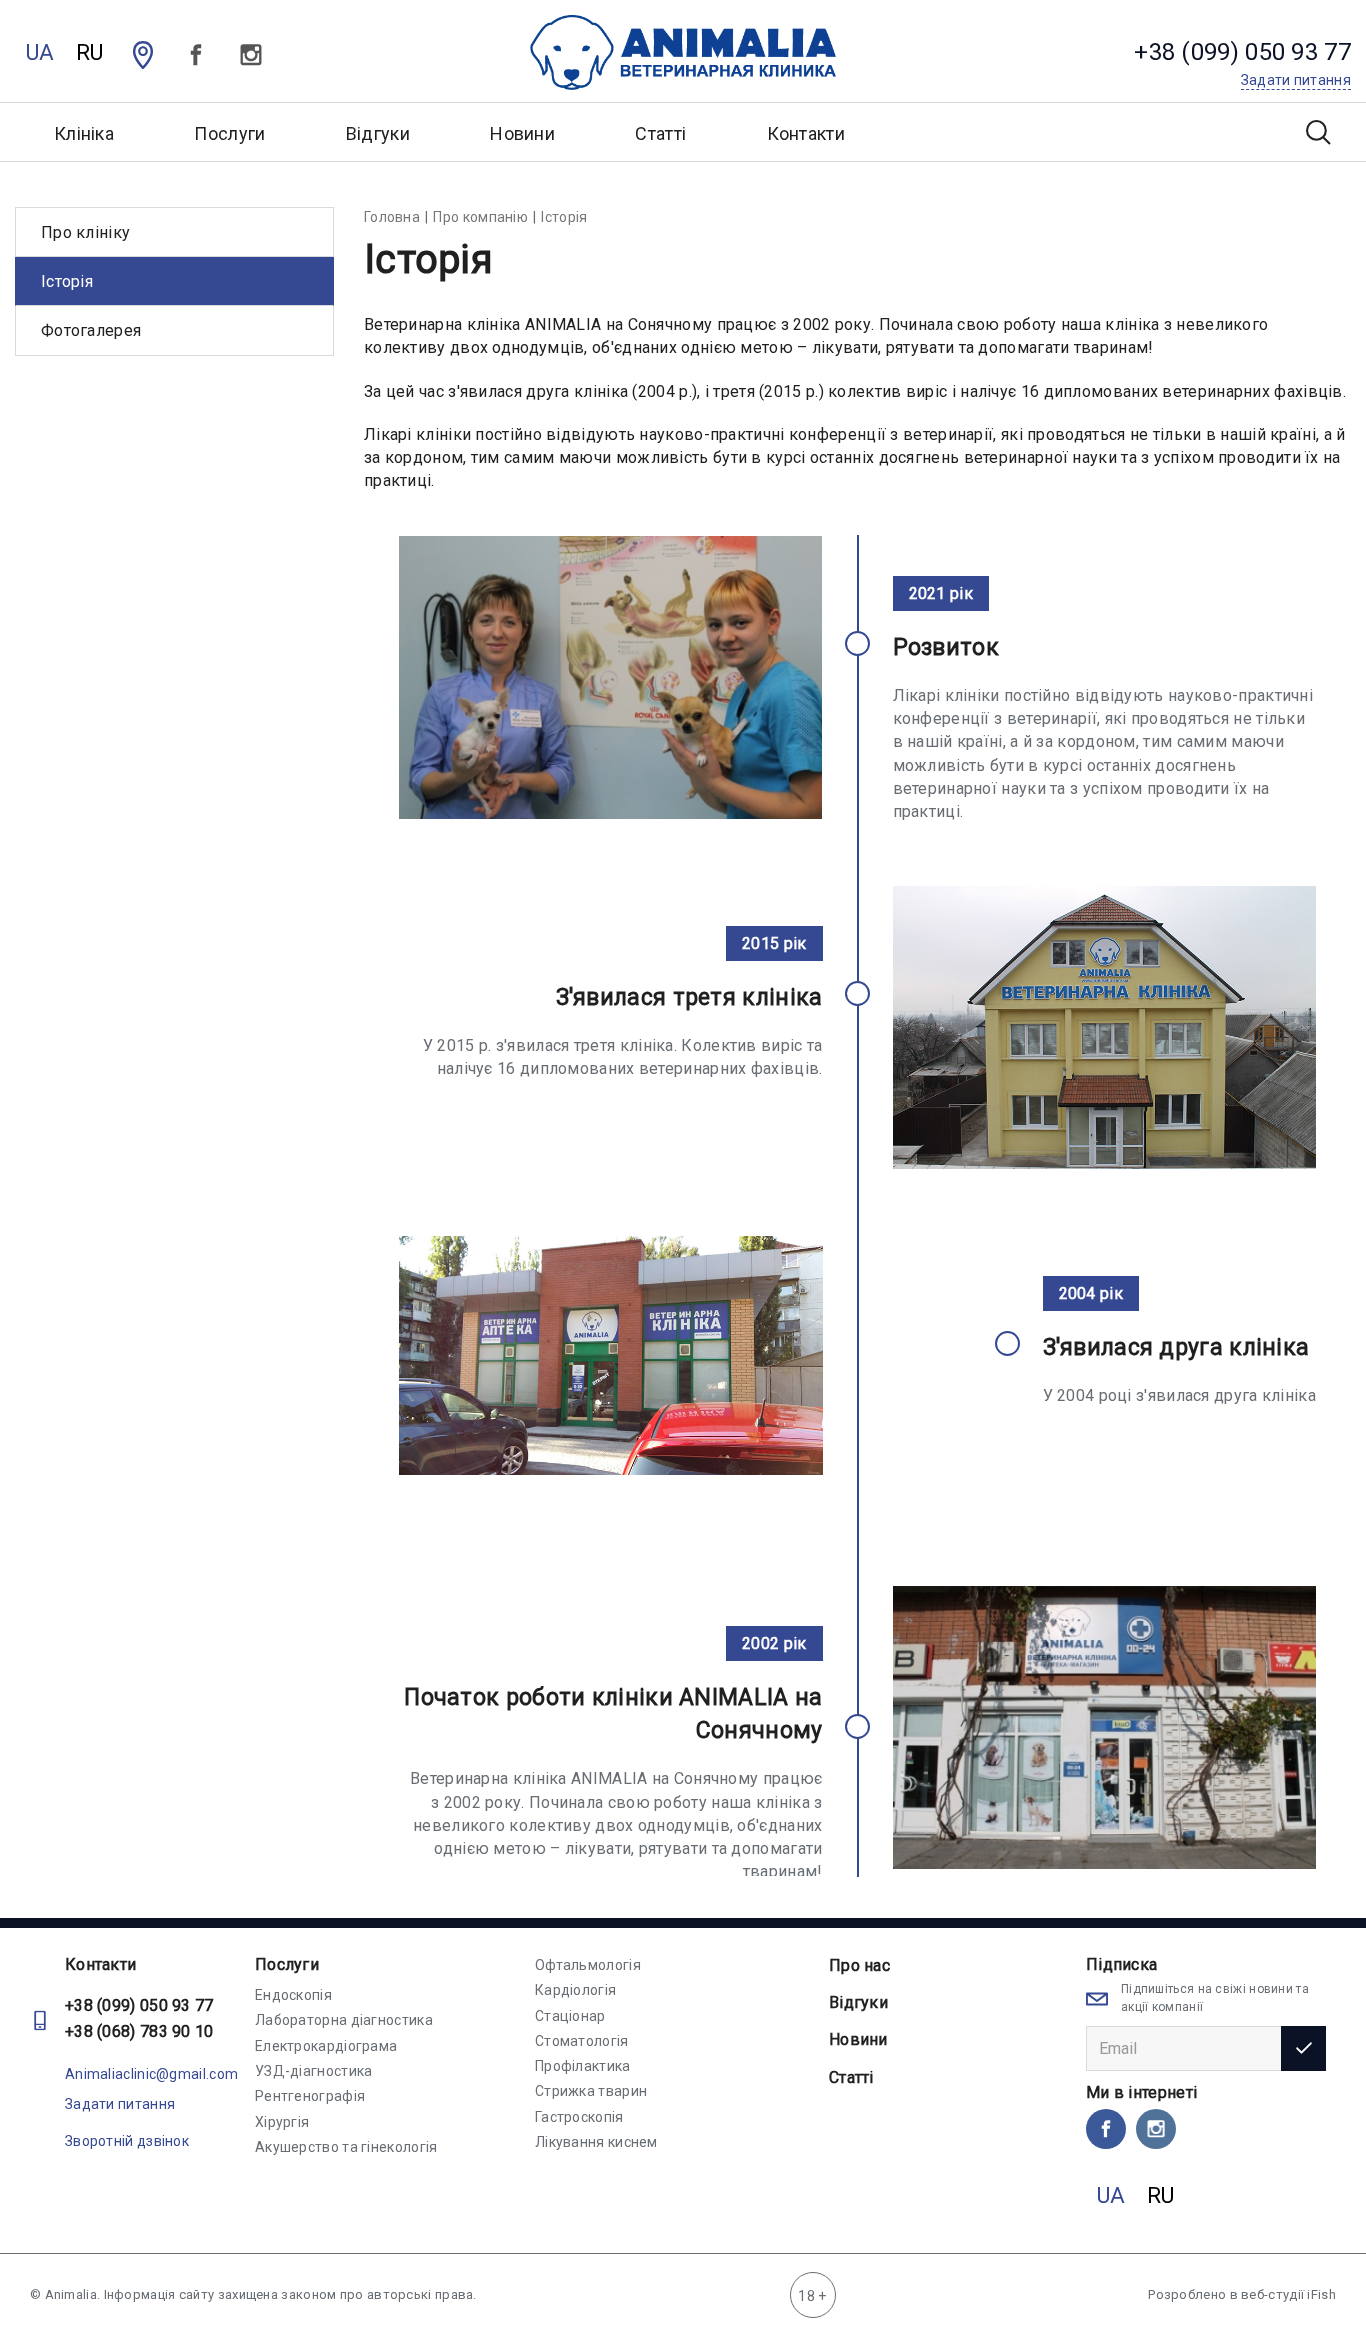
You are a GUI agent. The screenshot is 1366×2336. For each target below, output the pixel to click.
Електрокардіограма (326, 2046)
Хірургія (282, 2122)
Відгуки (378, 133)
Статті (660, 133)
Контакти (806, 133)
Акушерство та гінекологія (346, 2147)
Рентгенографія (310, 2096)
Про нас (859, 1965)
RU (90, 52)
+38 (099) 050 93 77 (139, 2005)
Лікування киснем (596, 2142)
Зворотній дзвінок (127, 2141)
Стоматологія (582, 2041)
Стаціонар (570, 2016)
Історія (67, 281)
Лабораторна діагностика (344, 2020)
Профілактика (583, 2066)
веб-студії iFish (1288, 2294)
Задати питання (120, 2104)
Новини (522, 133)
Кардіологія (575, 1990)
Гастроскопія (579, 2117)
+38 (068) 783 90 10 (139, 2031)
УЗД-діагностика (314, 2071)
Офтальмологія (588, 1965)
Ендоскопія (293, 1995)
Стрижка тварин (591, 2091)
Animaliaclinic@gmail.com (151, 2074)
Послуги (287, 1964)
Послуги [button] (229, 133)
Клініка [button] (84, 133)
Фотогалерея (91, 330)
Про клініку (85, 232)
